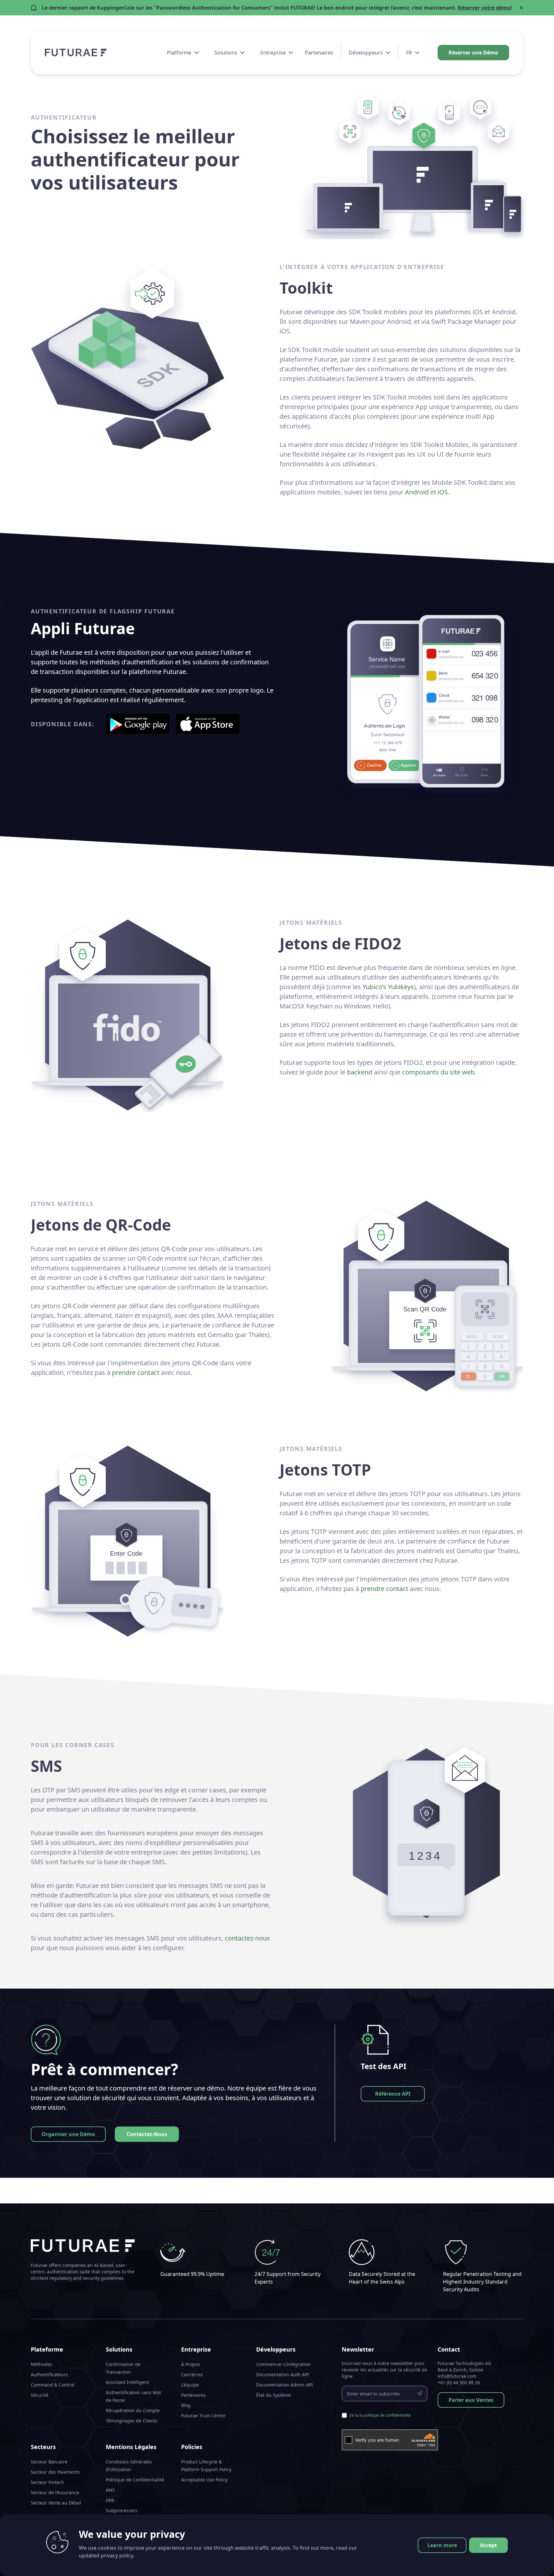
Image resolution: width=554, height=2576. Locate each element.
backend (360, 1072)
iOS (443, 492)
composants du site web (438, 1072)
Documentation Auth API (283, 2374)
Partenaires (319, 53)
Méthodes (42, 2364)
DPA (110, 2500)
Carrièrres (192, 2374)
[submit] (420, 2394)
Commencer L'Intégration (283, 2364)
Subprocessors (122, 2510)
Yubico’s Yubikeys (388, 987)
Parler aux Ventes (471, 2400)
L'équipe (190, 2385)
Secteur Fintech (47, 2482)
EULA (111, 2521)
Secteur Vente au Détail (56, 2503)
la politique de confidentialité (385, 2415)
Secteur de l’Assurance (55, 2492)
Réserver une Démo (473, 53)
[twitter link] (520, 2563)
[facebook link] (497, 2563)
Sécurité (40, 2395)
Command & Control (53, 2385)
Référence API (393, 2094)
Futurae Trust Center (203, 2416)
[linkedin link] (508, 2563)
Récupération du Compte (133, 2410)
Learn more (442, 2545)
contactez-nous (247, 1938)
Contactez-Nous (147, 2134)
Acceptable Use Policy (204, 2480)
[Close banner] (521, 8)
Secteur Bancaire (49, 2462)
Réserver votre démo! (485, 8)
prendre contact (136, 1372)
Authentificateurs (49, 2374)
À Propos (191, 2364)
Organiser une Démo (68, 2134)
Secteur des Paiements (55, 2472)
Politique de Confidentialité (135, 2480)
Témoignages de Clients (132, 2421)
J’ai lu (380, 2415)
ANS (110, 2490)
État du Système (273, 2395)
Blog (186, 2405)
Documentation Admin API (285, 2385)
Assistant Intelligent (127, 2382)
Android (417, 492)
